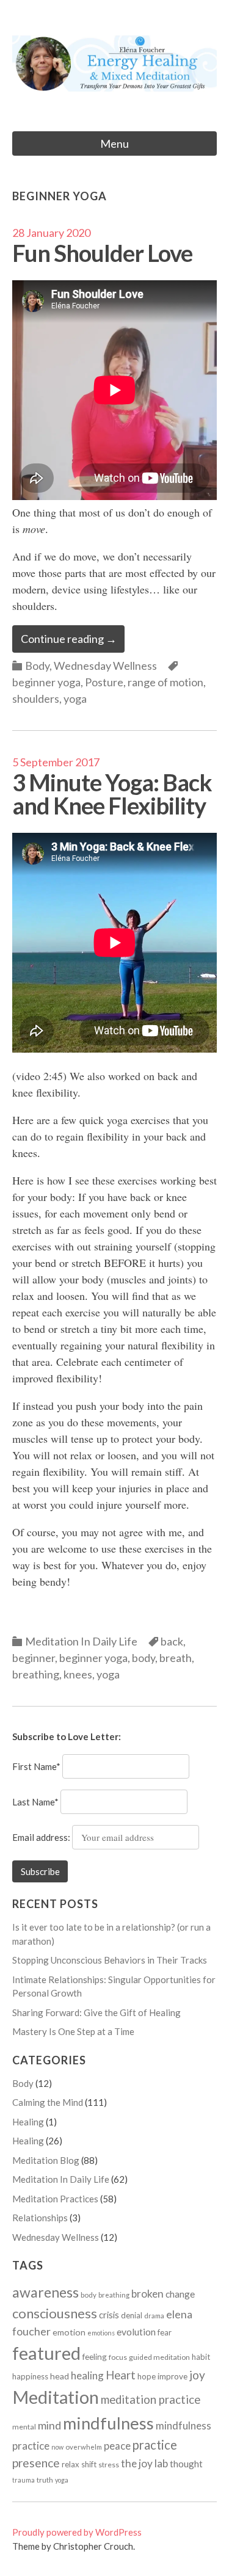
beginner (34, 1658)
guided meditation (159, 2357)
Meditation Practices (55, 2199)
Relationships (40, 2218)
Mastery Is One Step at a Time (73, 2031)
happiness (30, 2376)
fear (165, 2332)
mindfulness (108, 2423)
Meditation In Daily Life (81, 1641)
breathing (36, 1674)
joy (197, 2375)
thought (186, 2464)
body (144, 1658)
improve (173, 2376)
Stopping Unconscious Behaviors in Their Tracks (110, 1960)
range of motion (165, 682)
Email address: (42, 1837)
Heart (121, 2375)
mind (49, 2425)
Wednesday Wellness (105, 666)
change (180, 2294)
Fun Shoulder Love (102, 253)
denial (132, 2315)
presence (36, 2463)
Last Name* (35, 1802)
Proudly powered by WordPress (77, 2532)
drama (154, 2316)
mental (24, 2427)
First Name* (36, 1766)
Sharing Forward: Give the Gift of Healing (96, 2012)
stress (109, 2465)
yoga (75, 698)
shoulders (36, 698)
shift (89, 2464)
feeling (95, 2357)
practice (155, 2445)
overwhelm (84, 2447)
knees (78, 1674)
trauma (24, 2480)
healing (87, 2375)
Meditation (56, 2397)
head (60, 2376)
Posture (104, 682)
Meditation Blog (46, 2160)
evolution (136, 2332)
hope (147, 2376)
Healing (28, 2122)
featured (46, 2353)
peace (117, 2446)
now (57, 2447)
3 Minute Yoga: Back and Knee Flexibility (112, 794)
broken (147, 2294)
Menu (114, 143)
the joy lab (144, 2463)
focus (118, 2357)
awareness (45, 2292)
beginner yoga (46, 682)
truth (45, 2480)
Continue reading (69, 639)
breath (176, 1658)
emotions (101, 2333)
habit (201, 2357)
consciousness (55, 2313)
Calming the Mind (48, 2102)
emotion (69, 2332)
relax (71, 2464)
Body (37, 666)
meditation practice (151, 2400)
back (172, 1641)
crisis (109, 2315)
